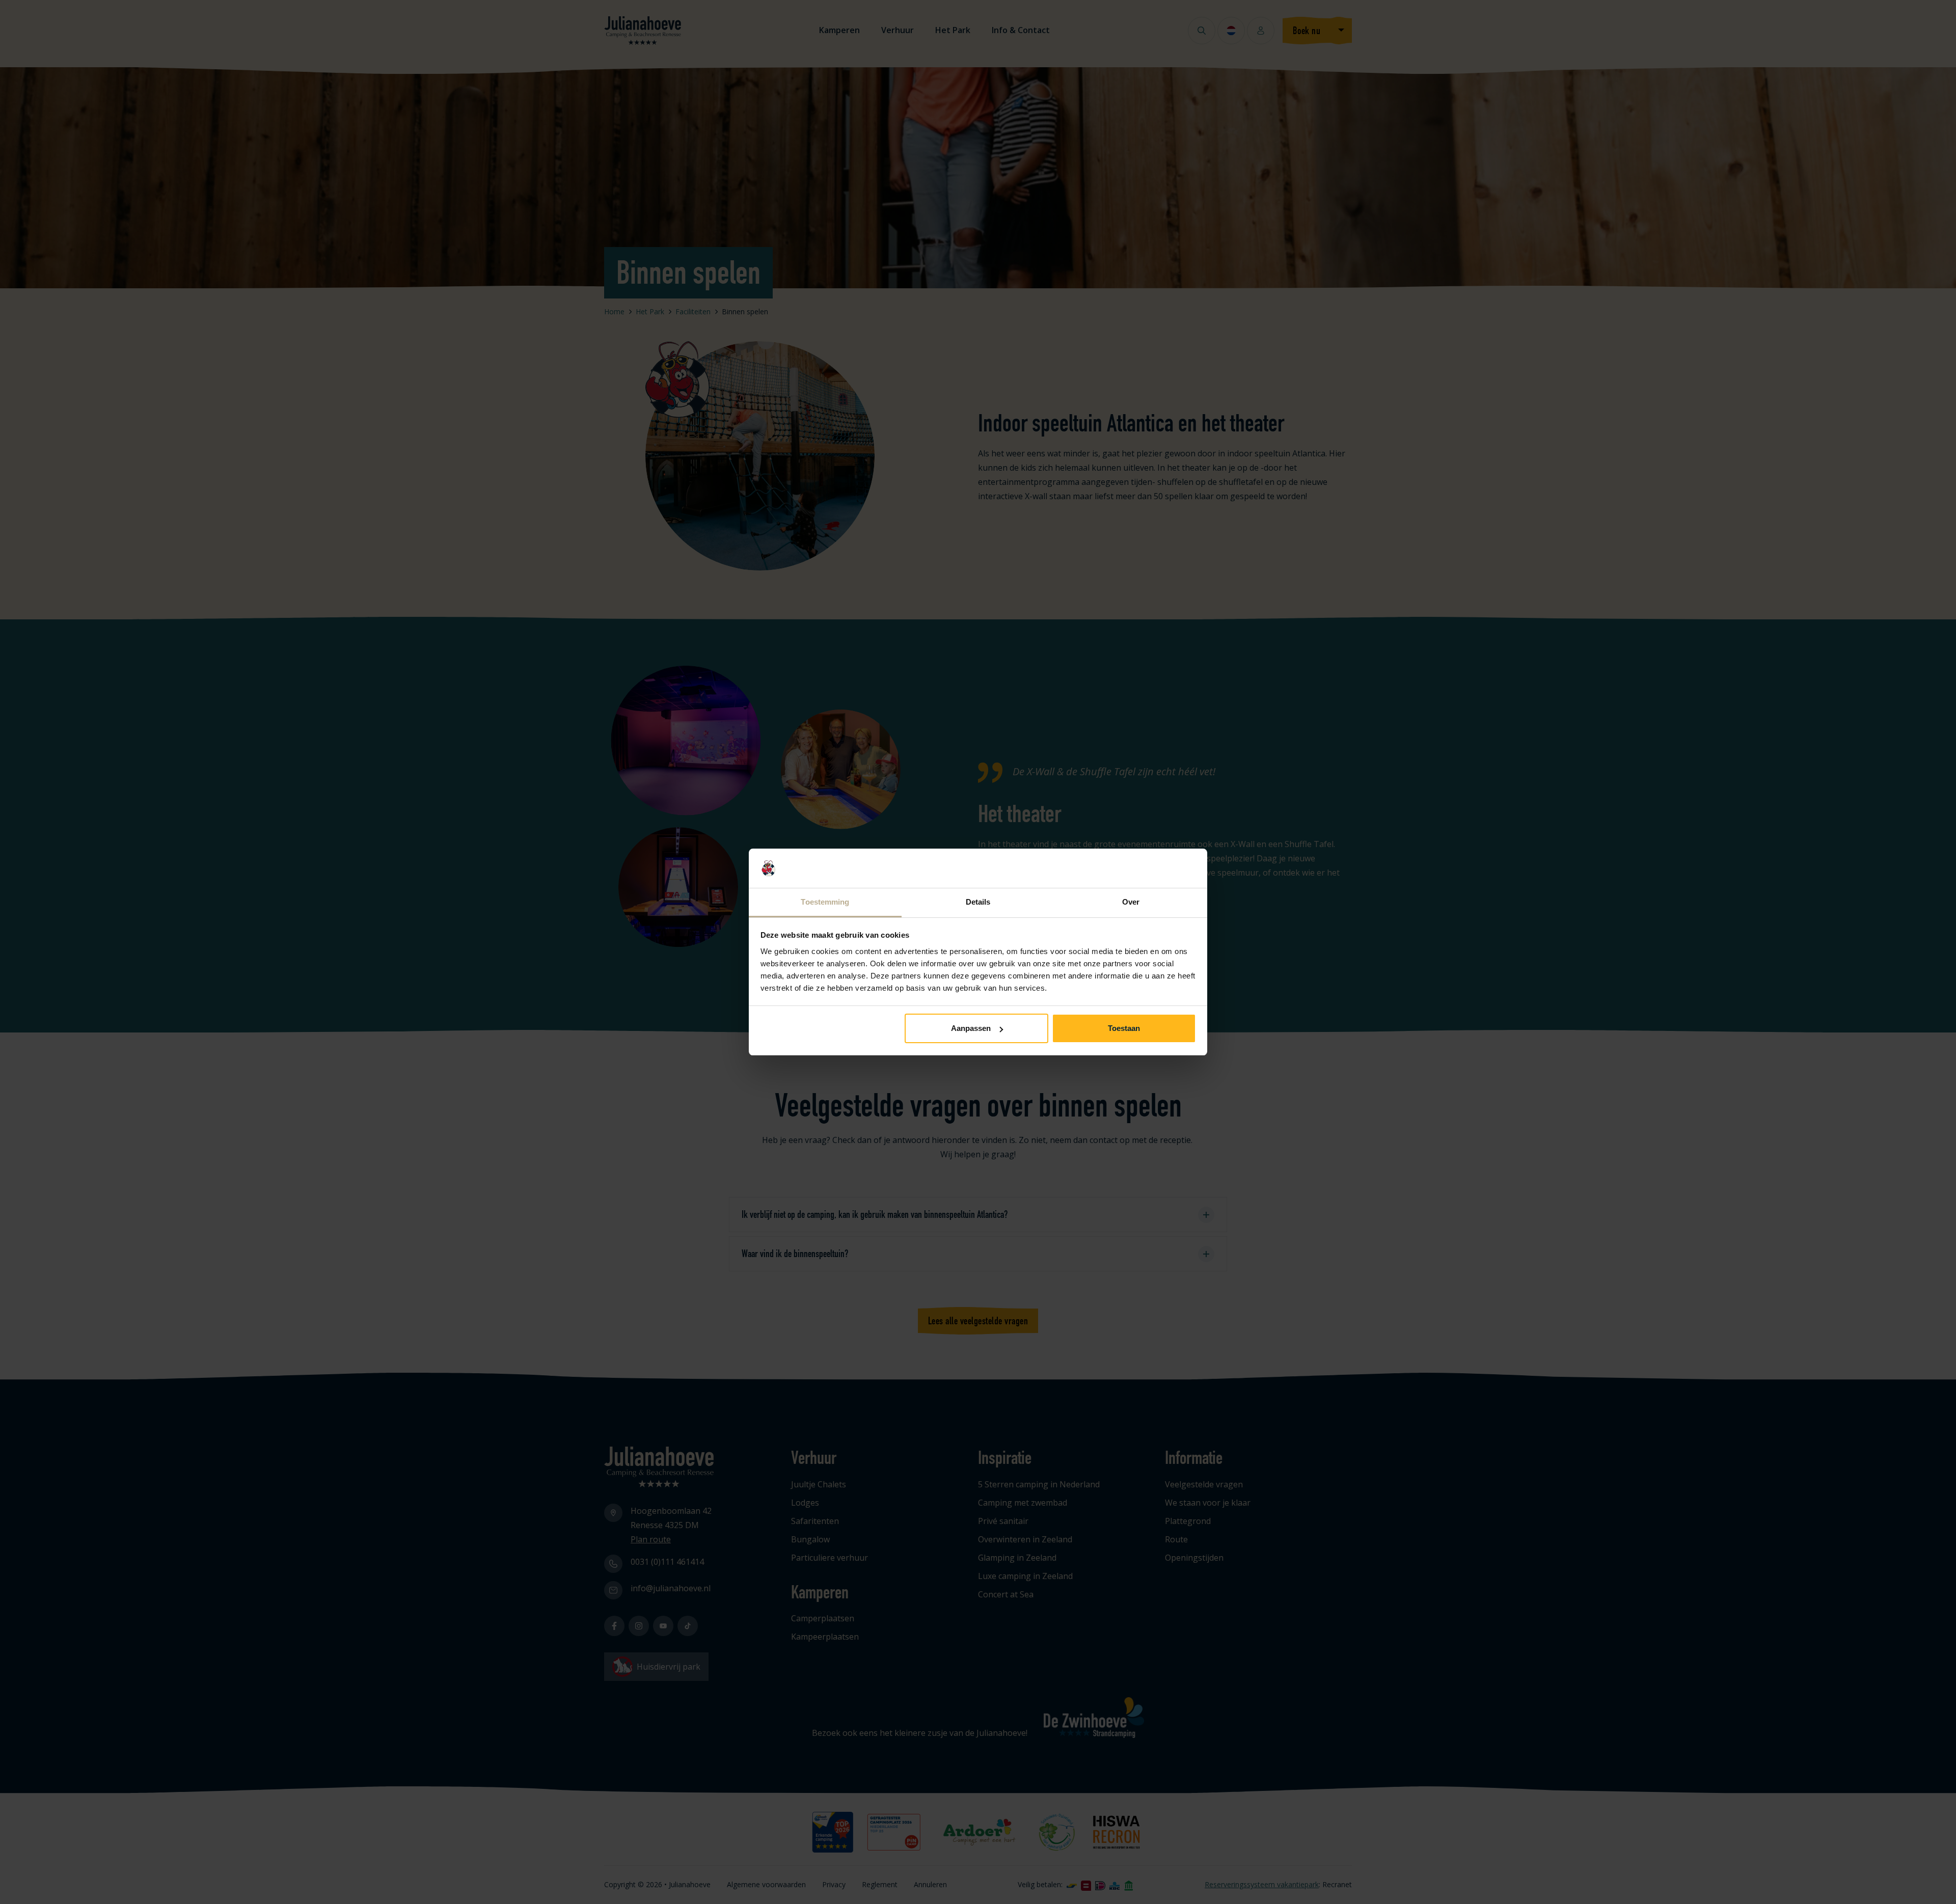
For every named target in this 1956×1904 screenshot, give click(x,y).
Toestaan (1124, 1028)
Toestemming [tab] (825, 902)
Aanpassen (971, 1028)
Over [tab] (1131, 902)
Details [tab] (978, 902)
